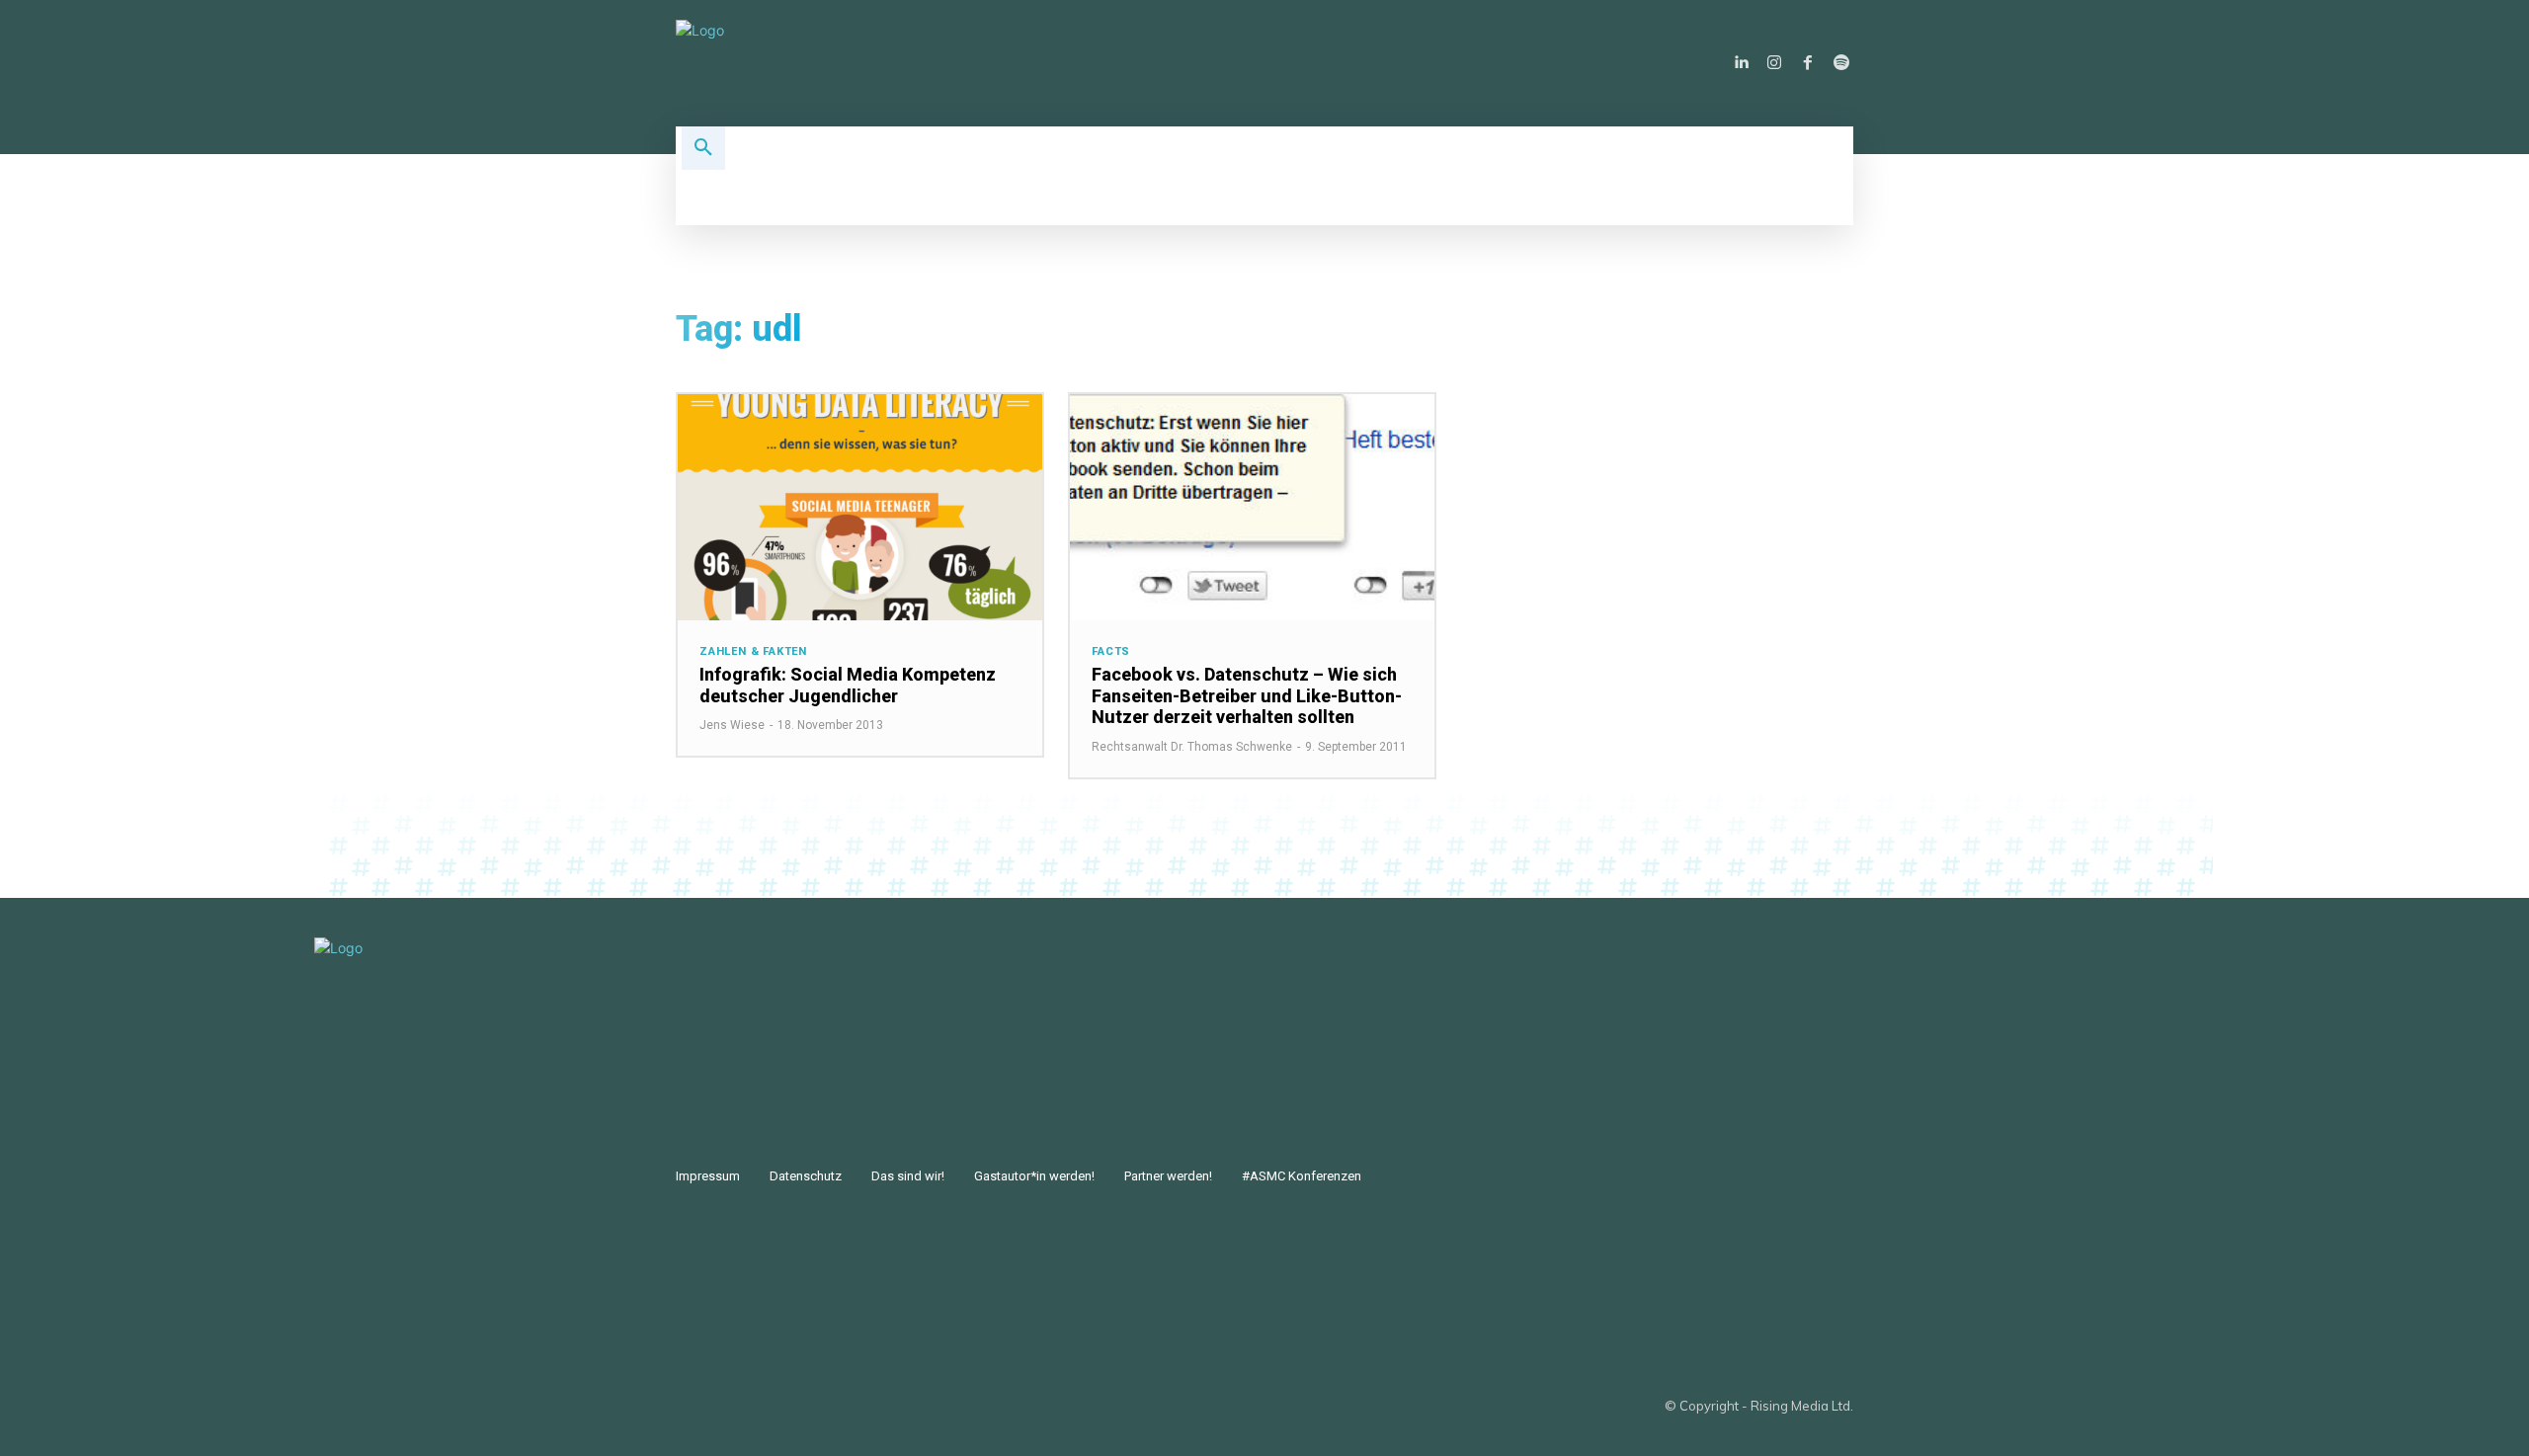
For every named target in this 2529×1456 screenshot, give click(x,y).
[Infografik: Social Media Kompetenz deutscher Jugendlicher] (860, 507)
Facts (1111, 651)
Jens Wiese (732, 725)
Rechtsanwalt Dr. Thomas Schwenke (1192, 747)
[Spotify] (1841, 63)
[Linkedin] (1741, 63)
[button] (703, 148)
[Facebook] (1808, 63)
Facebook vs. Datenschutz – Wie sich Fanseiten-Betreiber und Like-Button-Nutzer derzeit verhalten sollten (1247, 695)
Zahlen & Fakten (753, 651)
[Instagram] (1774, 63)
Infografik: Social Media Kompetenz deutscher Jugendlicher (848, 685)
